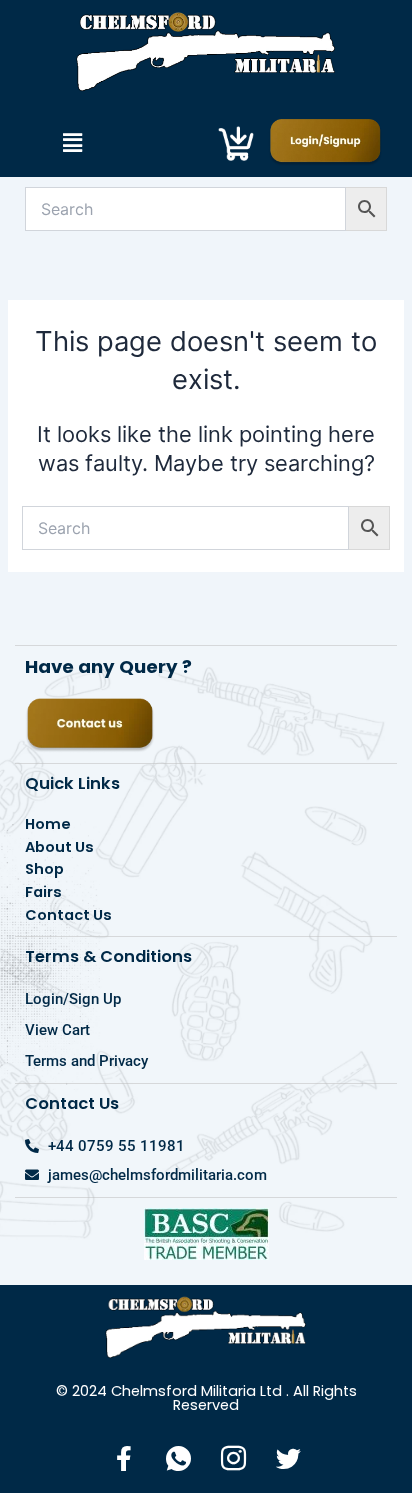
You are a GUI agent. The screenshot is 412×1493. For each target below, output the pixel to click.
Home (48, 824)
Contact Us (68, 915)
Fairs (43, 892)
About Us (59, 847)
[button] (72, 143)
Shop (44, 869)
